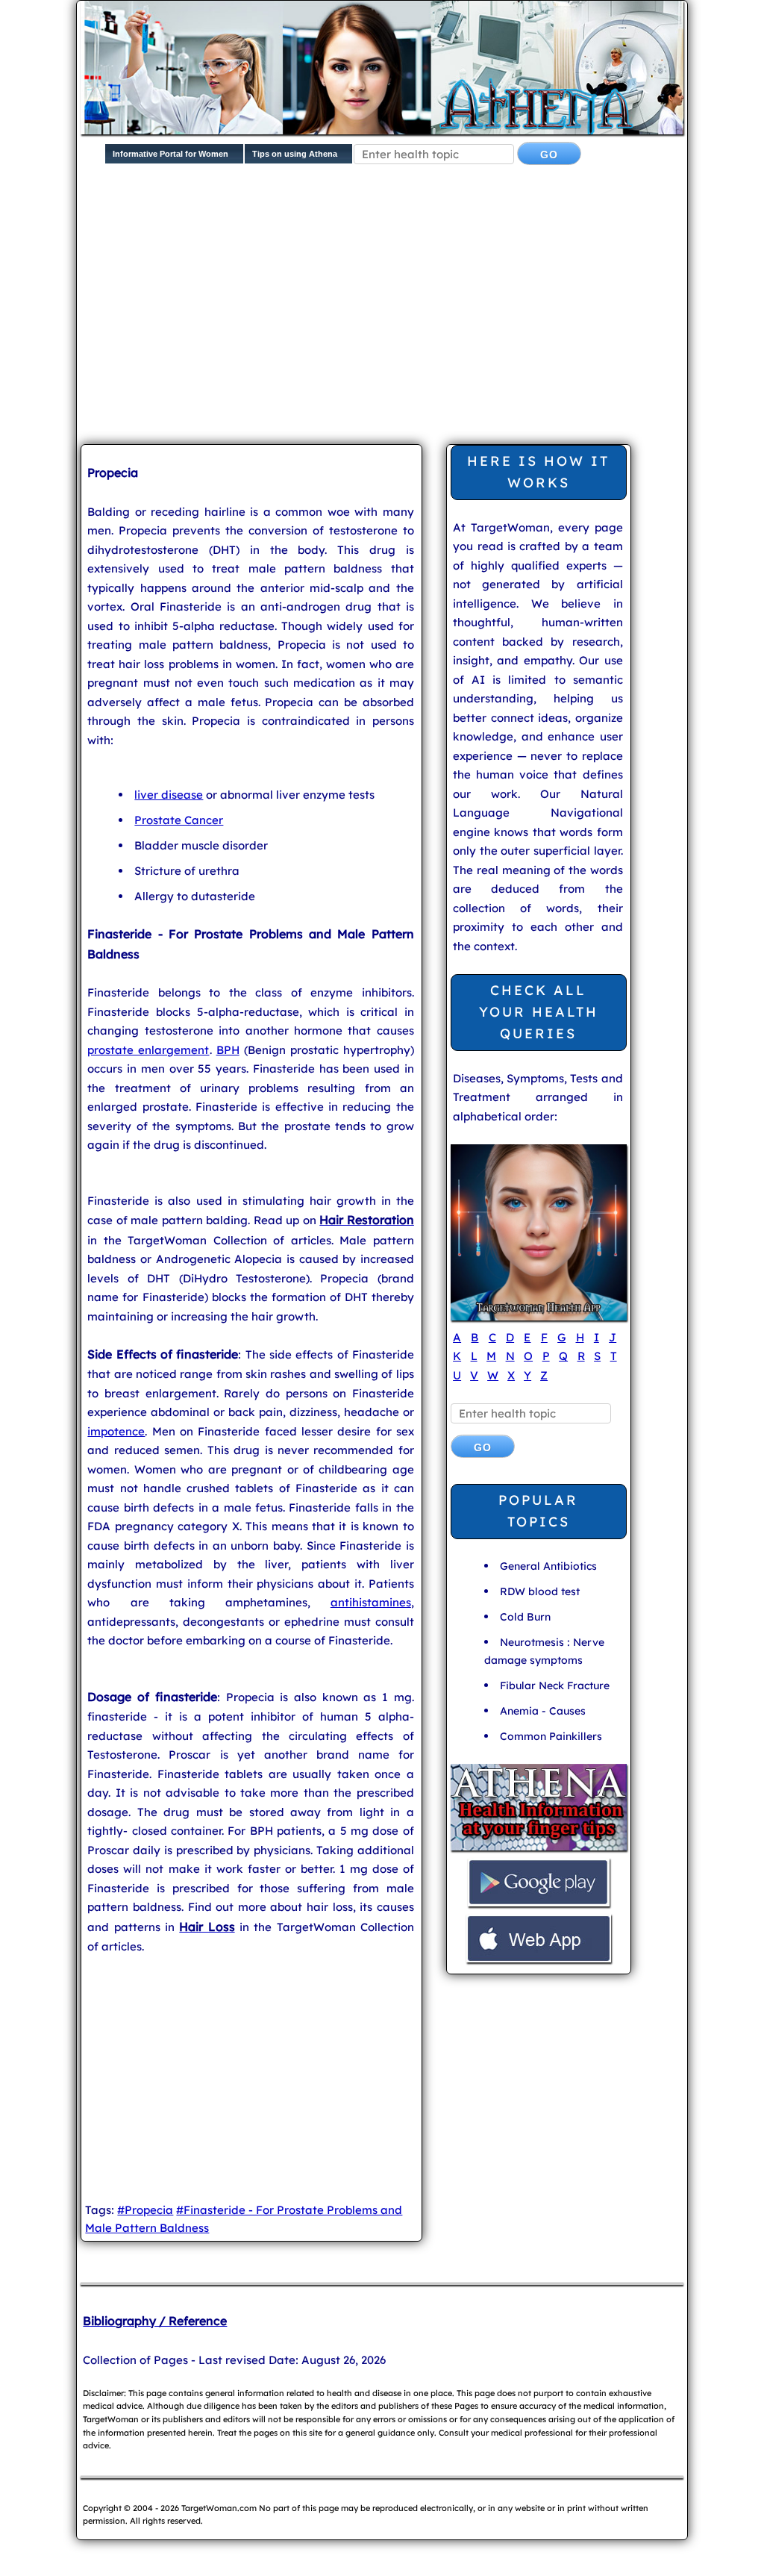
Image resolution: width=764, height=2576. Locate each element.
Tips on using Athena (295, 154)
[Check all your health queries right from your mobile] (539, 1849)
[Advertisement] (422, 316)
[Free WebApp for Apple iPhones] (539, 1961)
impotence (116, 1431)
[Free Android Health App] (539, 1905)
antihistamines (371, 1602)
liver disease (169, 795)
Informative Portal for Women (170, 154)
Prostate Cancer (179, 820)
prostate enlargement (148, 1050)
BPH (228, 1050)
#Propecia (145, 2210)
